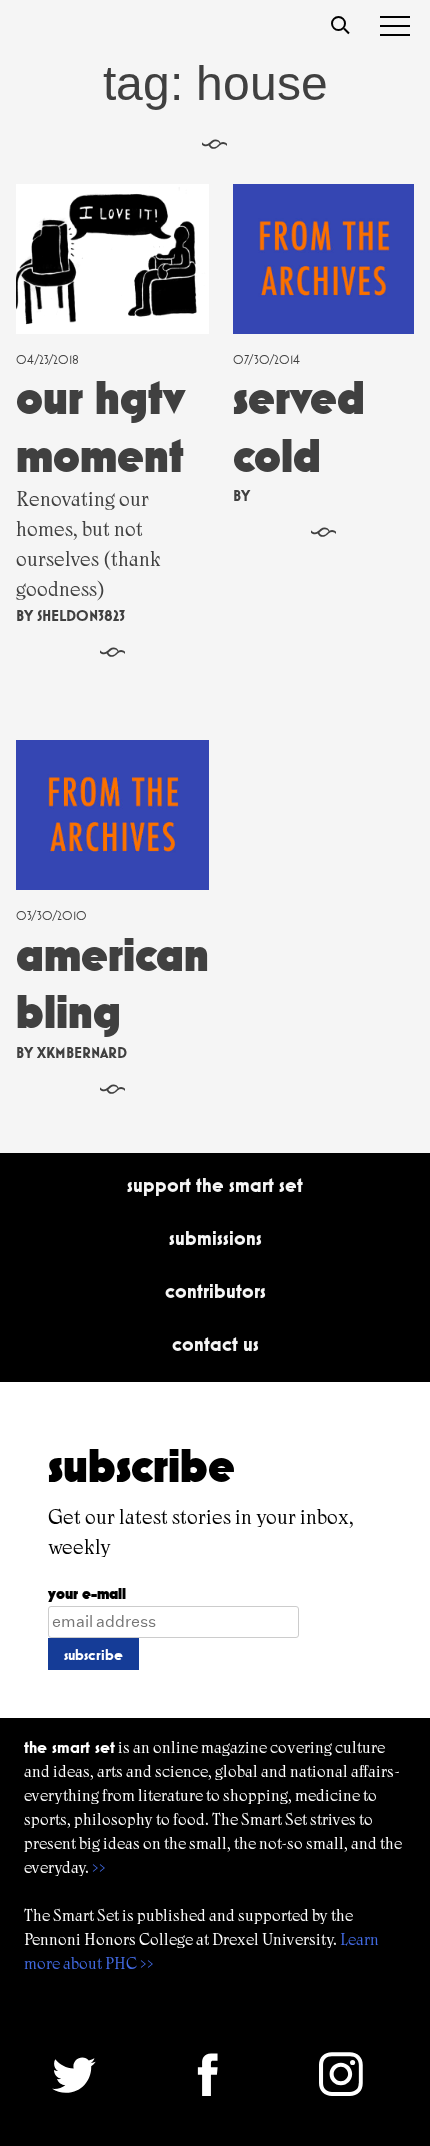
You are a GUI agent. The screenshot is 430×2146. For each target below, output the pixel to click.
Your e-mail (87, 1593)
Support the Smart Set (215, 1185)
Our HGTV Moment (100, 426)
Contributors (215, 1291)
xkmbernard (82, 1052)
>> (99, 1867)
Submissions (215, 1238)
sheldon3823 (81, 615)
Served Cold (299, 426)
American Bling (112, 983)
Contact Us (215, 1344)
